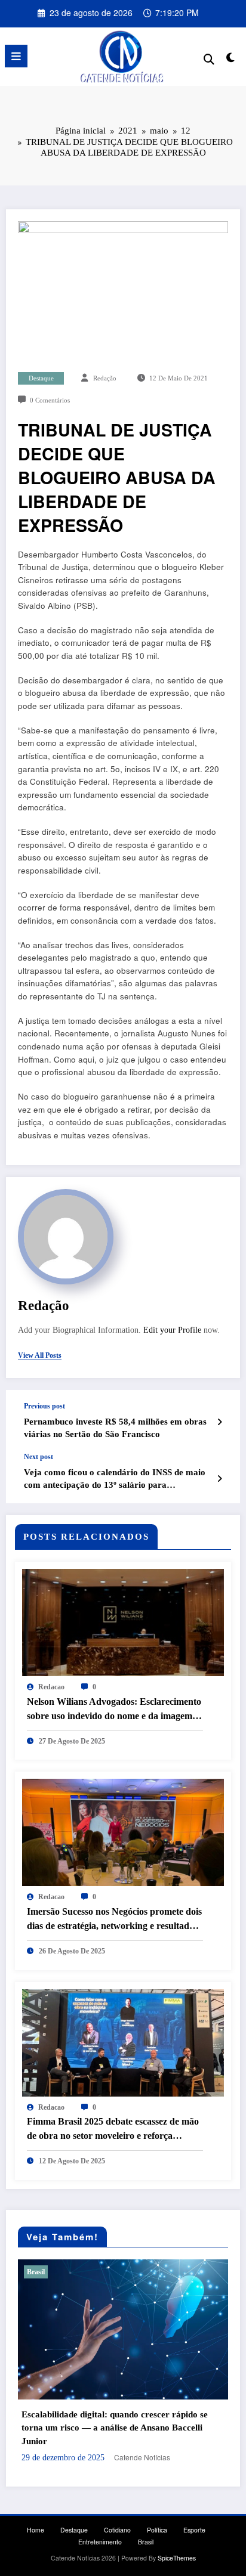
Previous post (44, 1406)
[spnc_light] (231, 59)
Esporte (194, 2520)
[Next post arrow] (219, 1478)
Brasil (63, 2272)
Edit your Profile (172, 1330)
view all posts (40, 1355)
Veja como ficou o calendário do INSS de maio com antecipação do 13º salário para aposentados (115, 1480)
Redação (105, 378)
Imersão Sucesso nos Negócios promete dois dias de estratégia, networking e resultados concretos (114, 1920)
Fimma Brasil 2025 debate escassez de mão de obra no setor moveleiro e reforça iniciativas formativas (113, 2130)
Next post (39, 1457)
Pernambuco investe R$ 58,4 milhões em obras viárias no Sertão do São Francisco (115, 1428)
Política (157, 2520)
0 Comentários (50, 400)
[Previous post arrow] (219, 1422)
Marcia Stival (159, 2447)
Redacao (51, 1687)
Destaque (41, 378)
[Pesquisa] (209, 58)
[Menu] (16, 56)
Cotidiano (117, 2520)
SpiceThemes (177, 2548)
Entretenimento (100, 2532)
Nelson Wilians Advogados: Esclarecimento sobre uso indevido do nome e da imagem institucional (114, 1710)
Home (36, 2520)
